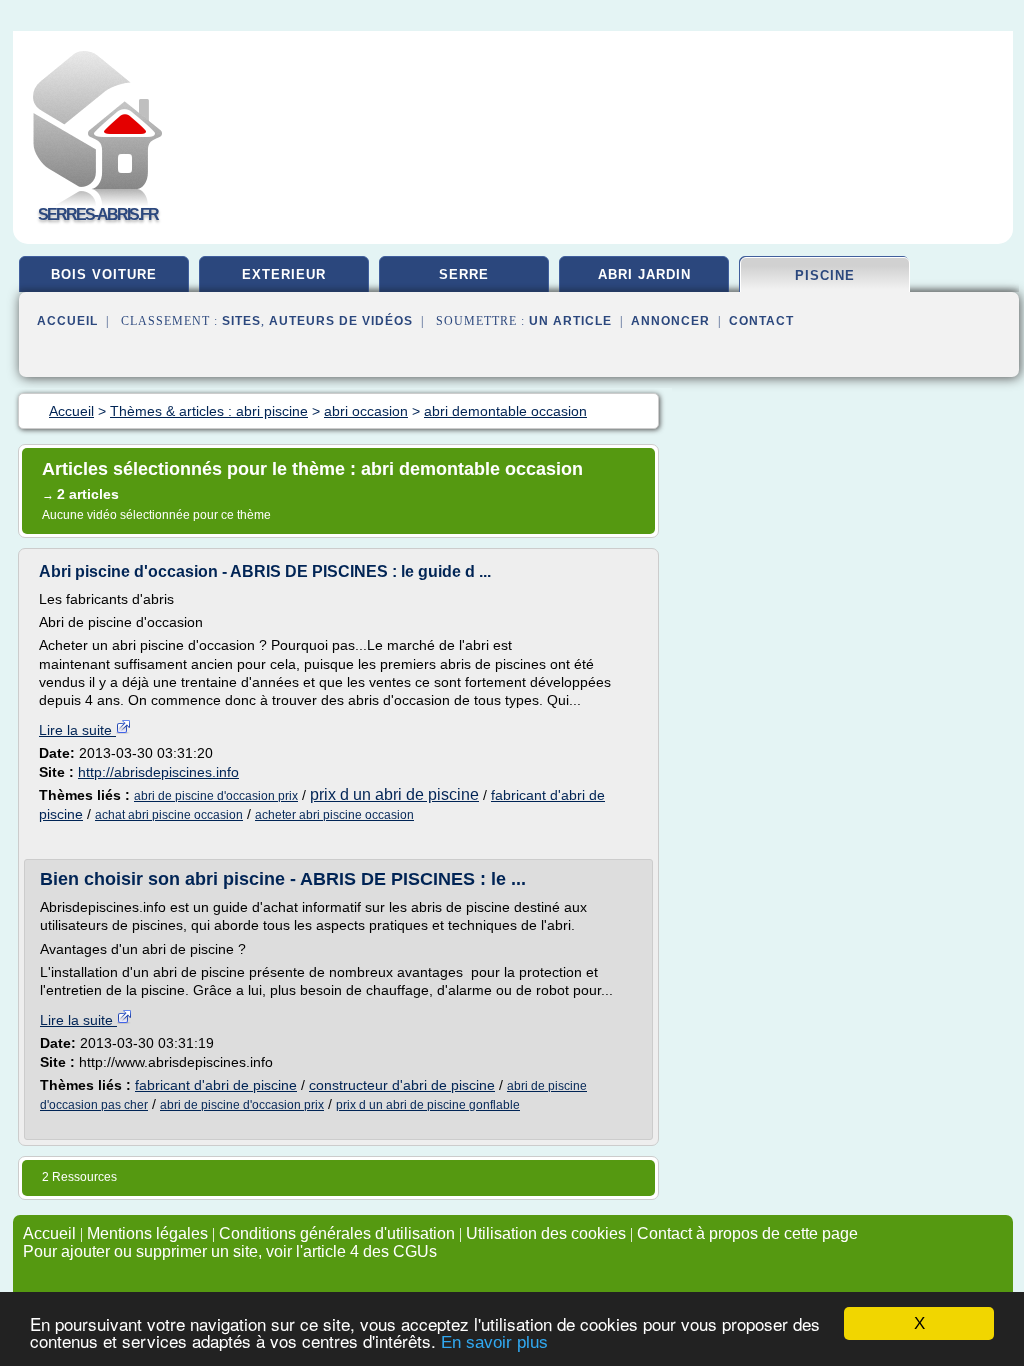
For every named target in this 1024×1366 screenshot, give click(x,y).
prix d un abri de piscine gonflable (428, 1105)
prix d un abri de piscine (394, 794)
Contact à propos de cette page (747, 1233)
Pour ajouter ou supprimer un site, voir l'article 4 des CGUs (230, 1251)
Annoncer (670, 321)
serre (464, 274)
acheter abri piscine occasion (334, 815)
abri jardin (644, 274)
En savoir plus (494, 1342)
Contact (761, 321)
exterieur (284, 274)
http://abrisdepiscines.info (158, 772)
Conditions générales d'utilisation (337, 1233)
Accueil (67, 321)
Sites (241, 321)
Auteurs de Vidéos (341, 321)
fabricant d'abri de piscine (216, 1085)
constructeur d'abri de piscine (402, 1085)
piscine (825, 275)
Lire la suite (77, 730)
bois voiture (104, 274)
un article (570, 321)
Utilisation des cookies (546, 1233)
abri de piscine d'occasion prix (216, 796)
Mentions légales (147, 1233)
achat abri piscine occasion (169, 815)
